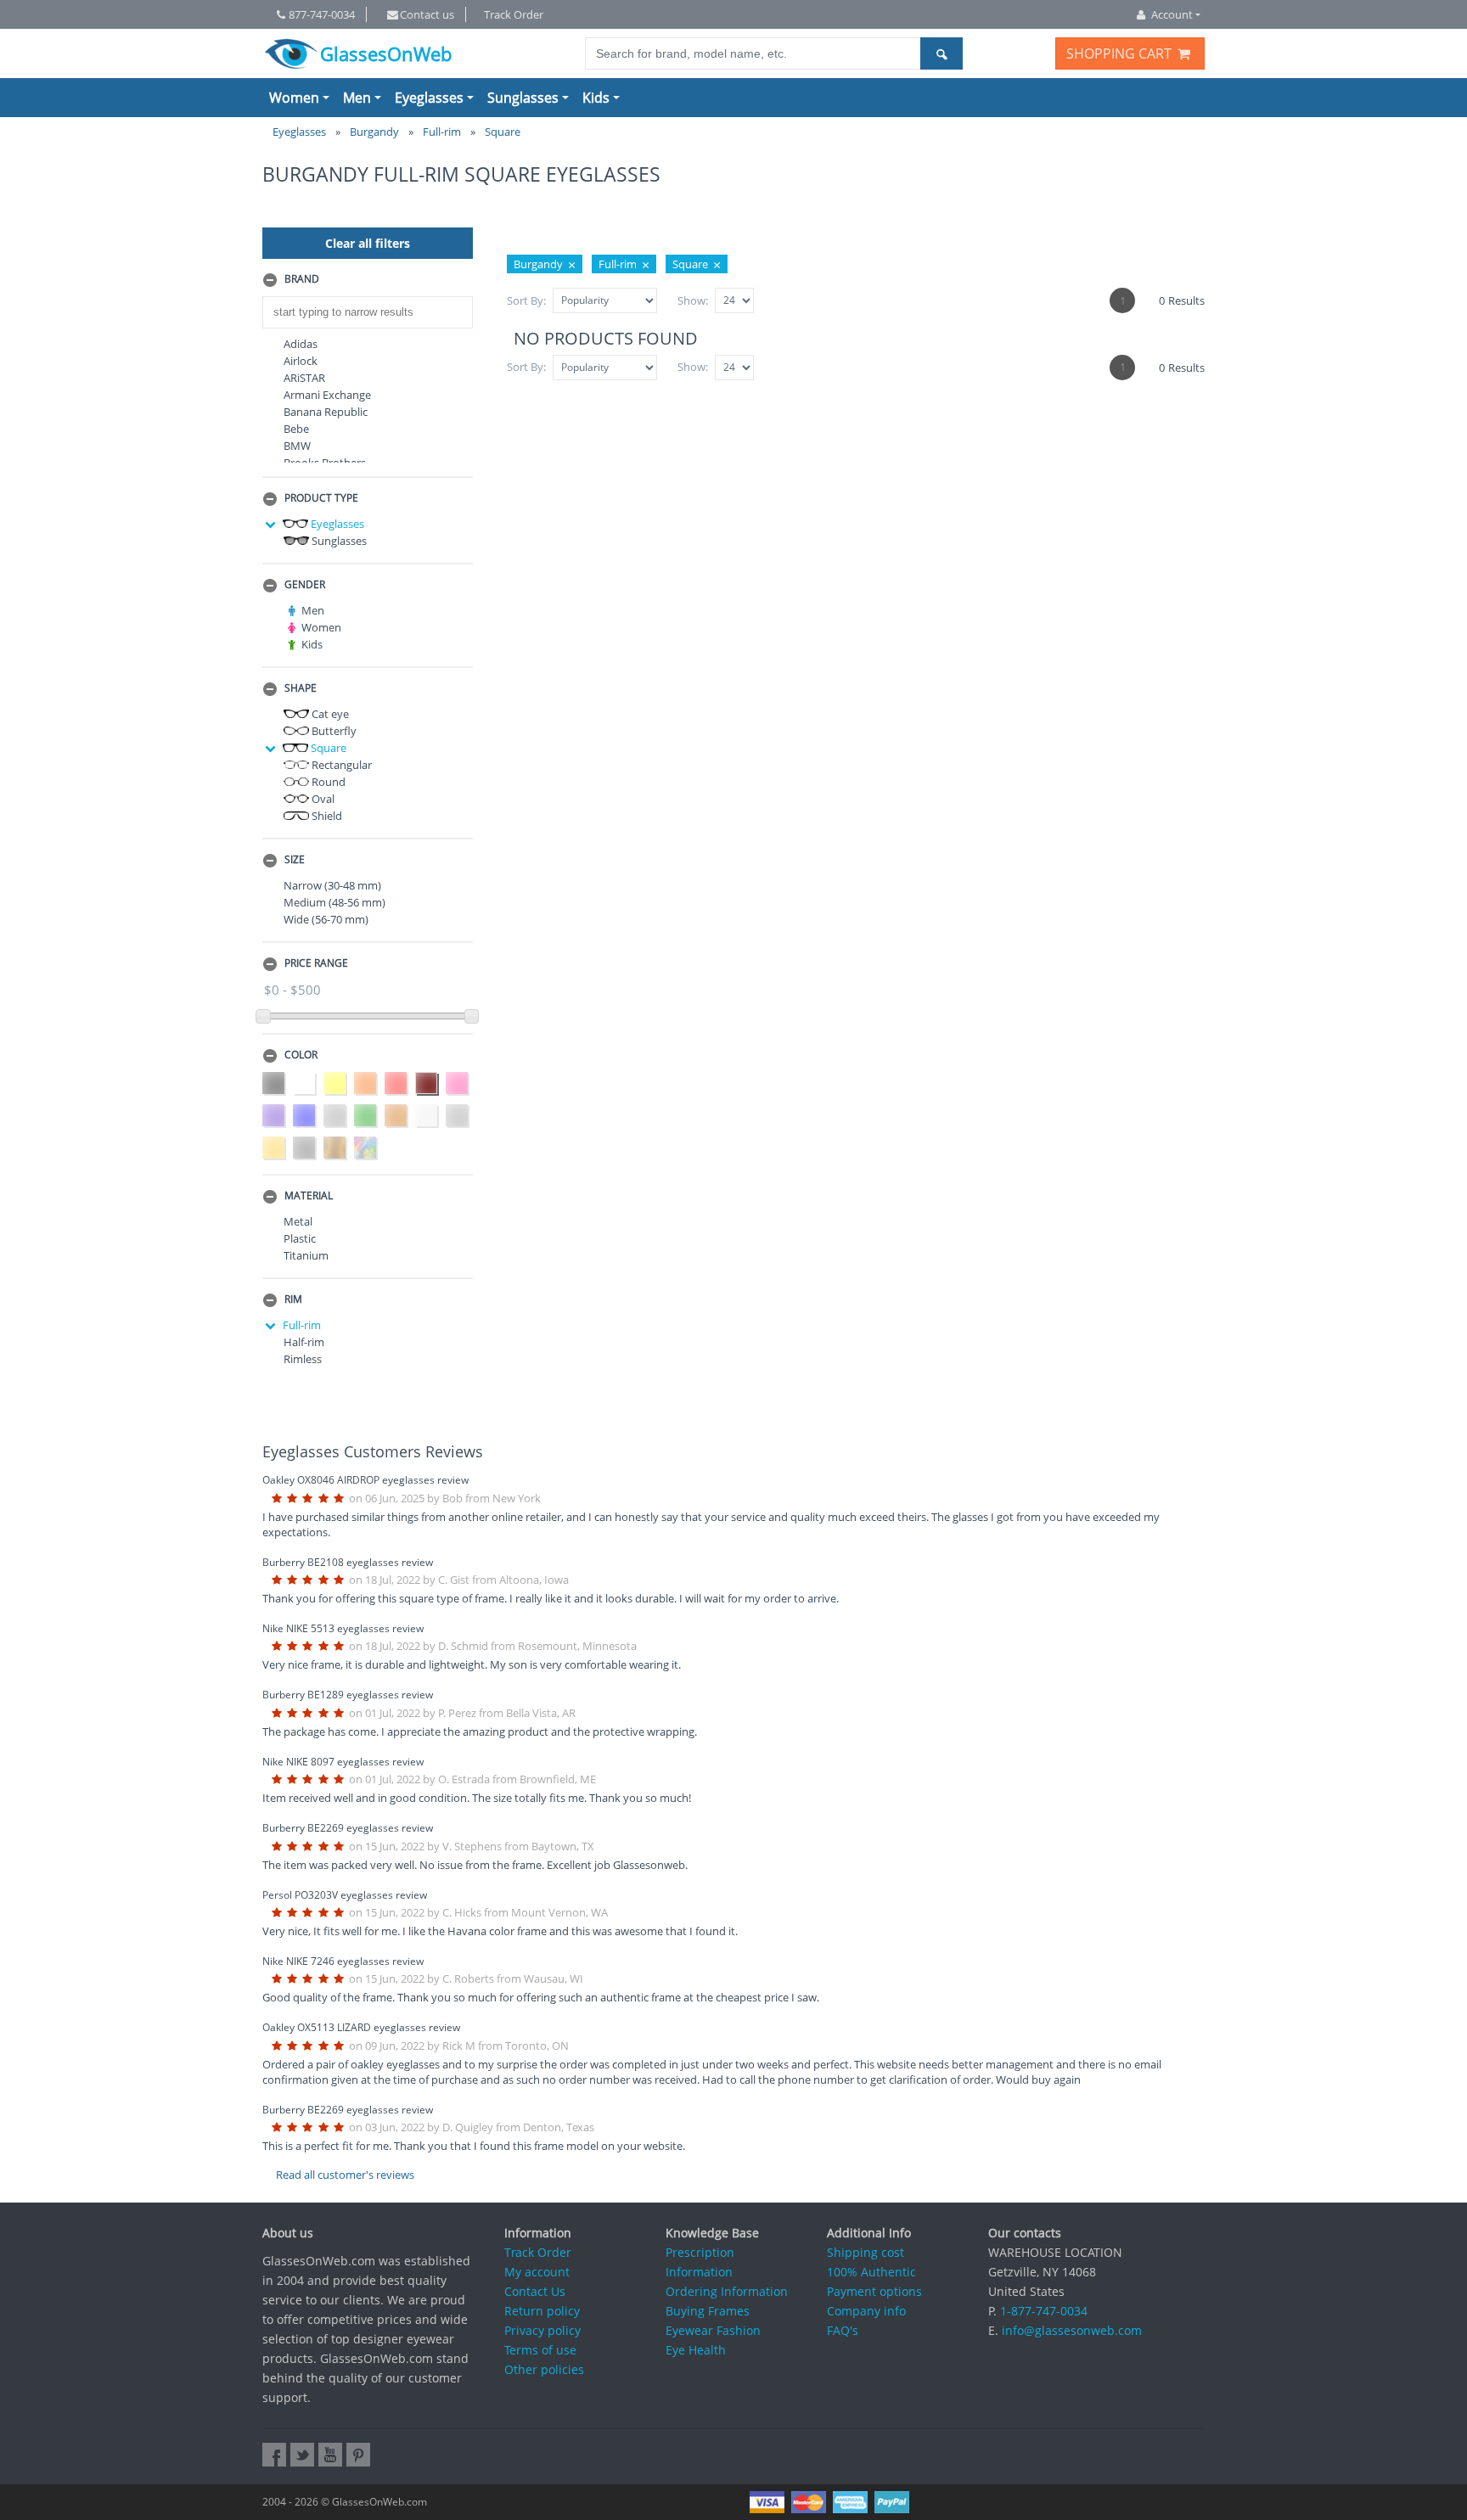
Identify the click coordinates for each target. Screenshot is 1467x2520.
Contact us (427, 14)
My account (537, 2272)
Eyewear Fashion (713, 2330)
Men (357, 98)
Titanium (306, 1255)
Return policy (542, 2311)
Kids (596, 98)
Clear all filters (368, 243)
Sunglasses (523, 98)
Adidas (301, 344)
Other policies (544, 2369)
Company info (866, 2311)
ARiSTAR (304, 378)
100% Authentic (871, 2272)
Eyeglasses (429, 98)
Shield (326, 816)
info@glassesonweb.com (1072, 2330)
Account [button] (1172, 14)
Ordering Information (727, 2291)
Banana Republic (326, 412)
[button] (368, 280)
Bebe (296, 429)
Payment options (874, 2291)
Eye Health (696, 2350)
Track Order (514, 14)
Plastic (300, 1238)
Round (327, 782)
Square (327, 748)
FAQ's (843, 2330)
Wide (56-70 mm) (326, 919)
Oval (322, 799)
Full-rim (302, 1325)
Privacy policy (542, 2330)
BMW (297, 446)
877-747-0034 (322, 14)
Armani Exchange (327, 395)
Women (294, 98)
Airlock (301, 361)
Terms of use (540, 2350)
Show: (693, 300)
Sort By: (526, 300)
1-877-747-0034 (1044, 2311)
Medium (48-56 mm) (334, 902)
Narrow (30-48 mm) (332, 885)
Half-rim (304, 1342)
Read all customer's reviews (345, 2175)
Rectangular (340, 765)
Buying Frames (708, 2311)
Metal (298, 1221)
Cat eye (329, 714)
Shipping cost (866, 2252)
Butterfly (333, 731)
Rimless (303, 1359)
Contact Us (535, 2291)
